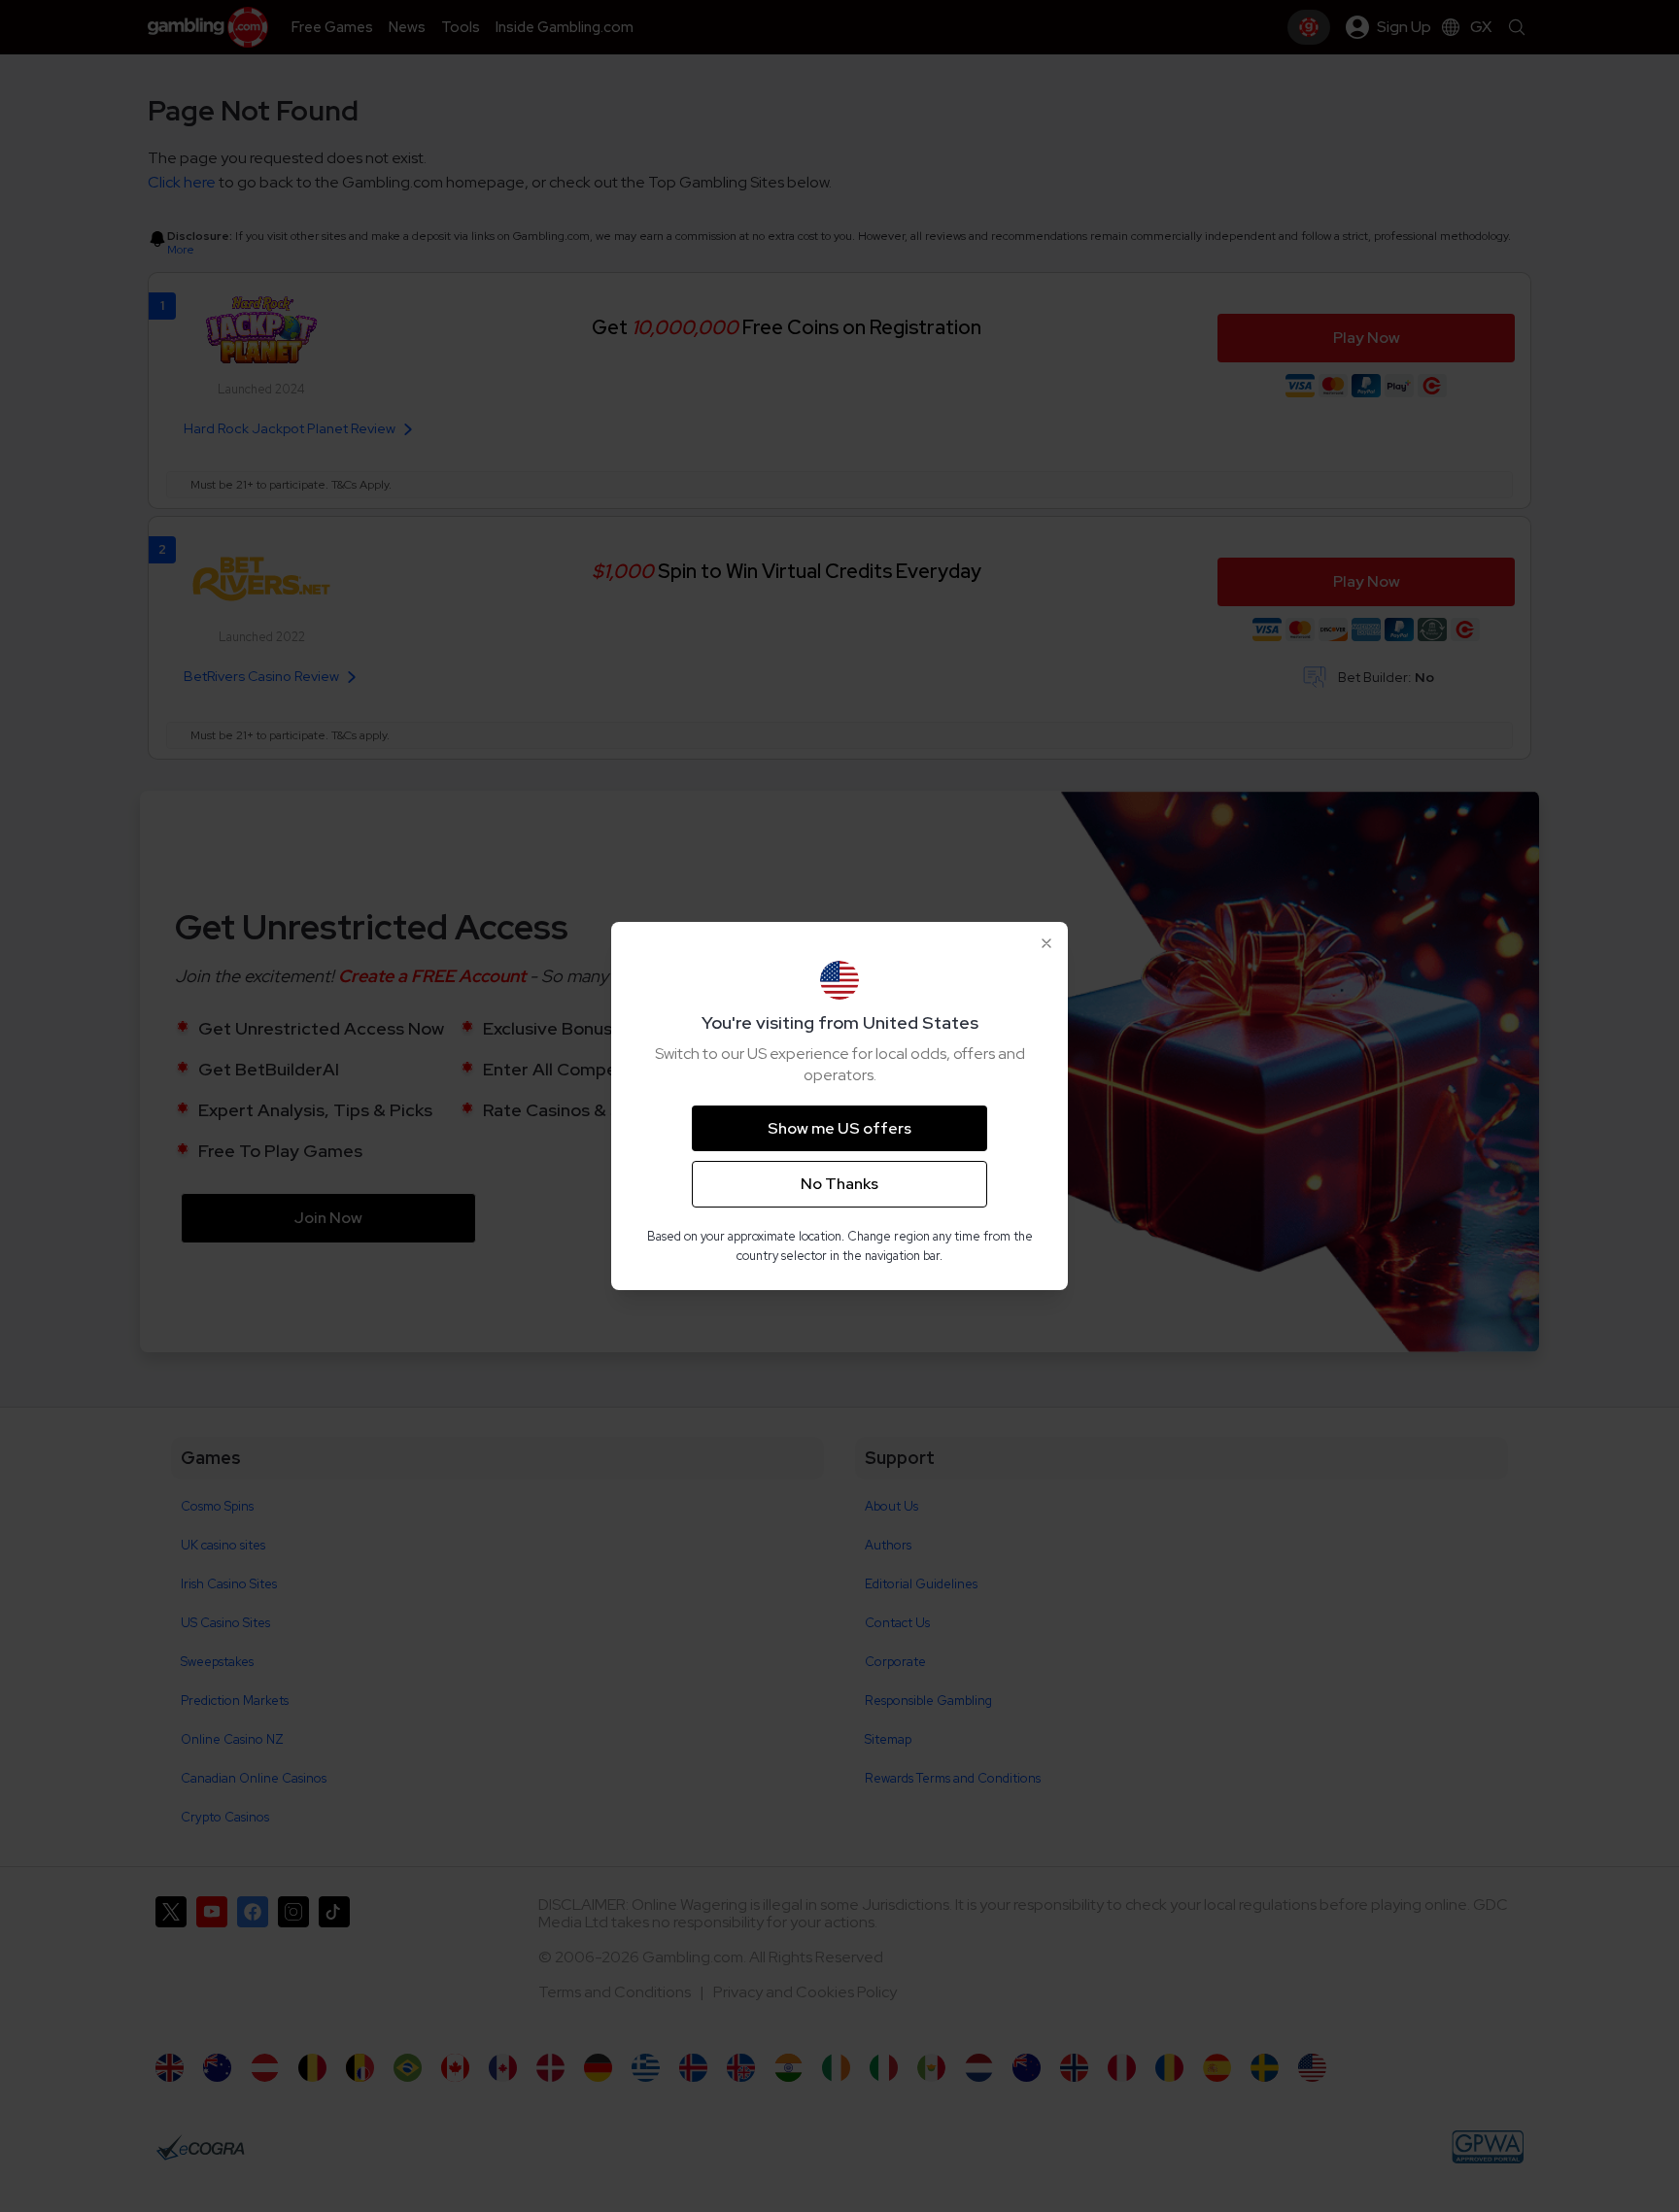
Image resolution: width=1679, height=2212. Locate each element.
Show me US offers (839, 1128)
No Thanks (839, 1184)
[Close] (1046, 943)
